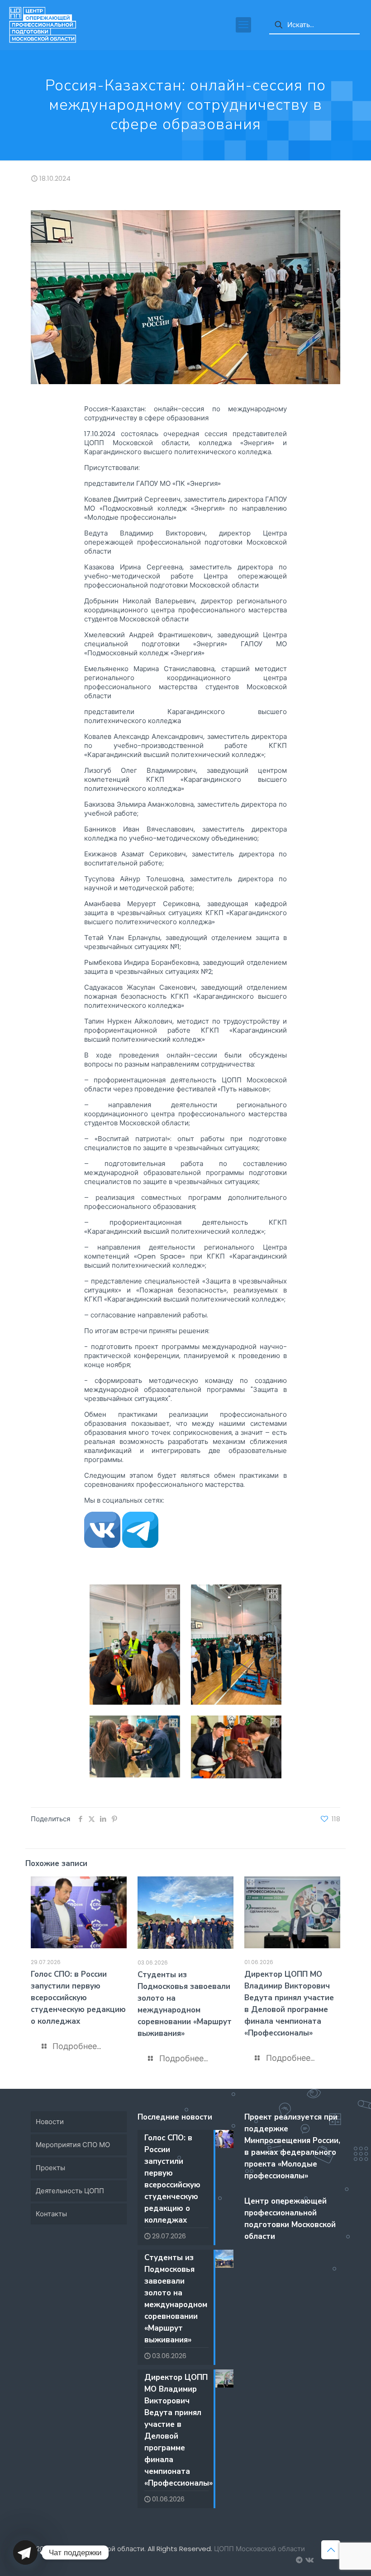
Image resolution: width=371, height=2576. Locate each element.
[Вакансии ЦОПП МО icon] (299, 2560)
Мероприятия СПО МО (73, 2145)
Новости (50, 2122)
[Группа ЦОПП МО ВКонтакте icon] (309, 2560)
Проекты (50, 2168)
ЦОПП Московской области (259, 2549)
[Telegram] (25, 2552)
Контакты (51, 2214)
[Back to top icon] (331, 2550)
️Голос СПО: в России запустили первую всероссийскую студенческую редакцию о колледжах (78, 1998)
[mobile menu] (243, 25)
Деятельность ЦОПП (70, 2191)
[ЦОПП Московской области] (43, 25)
